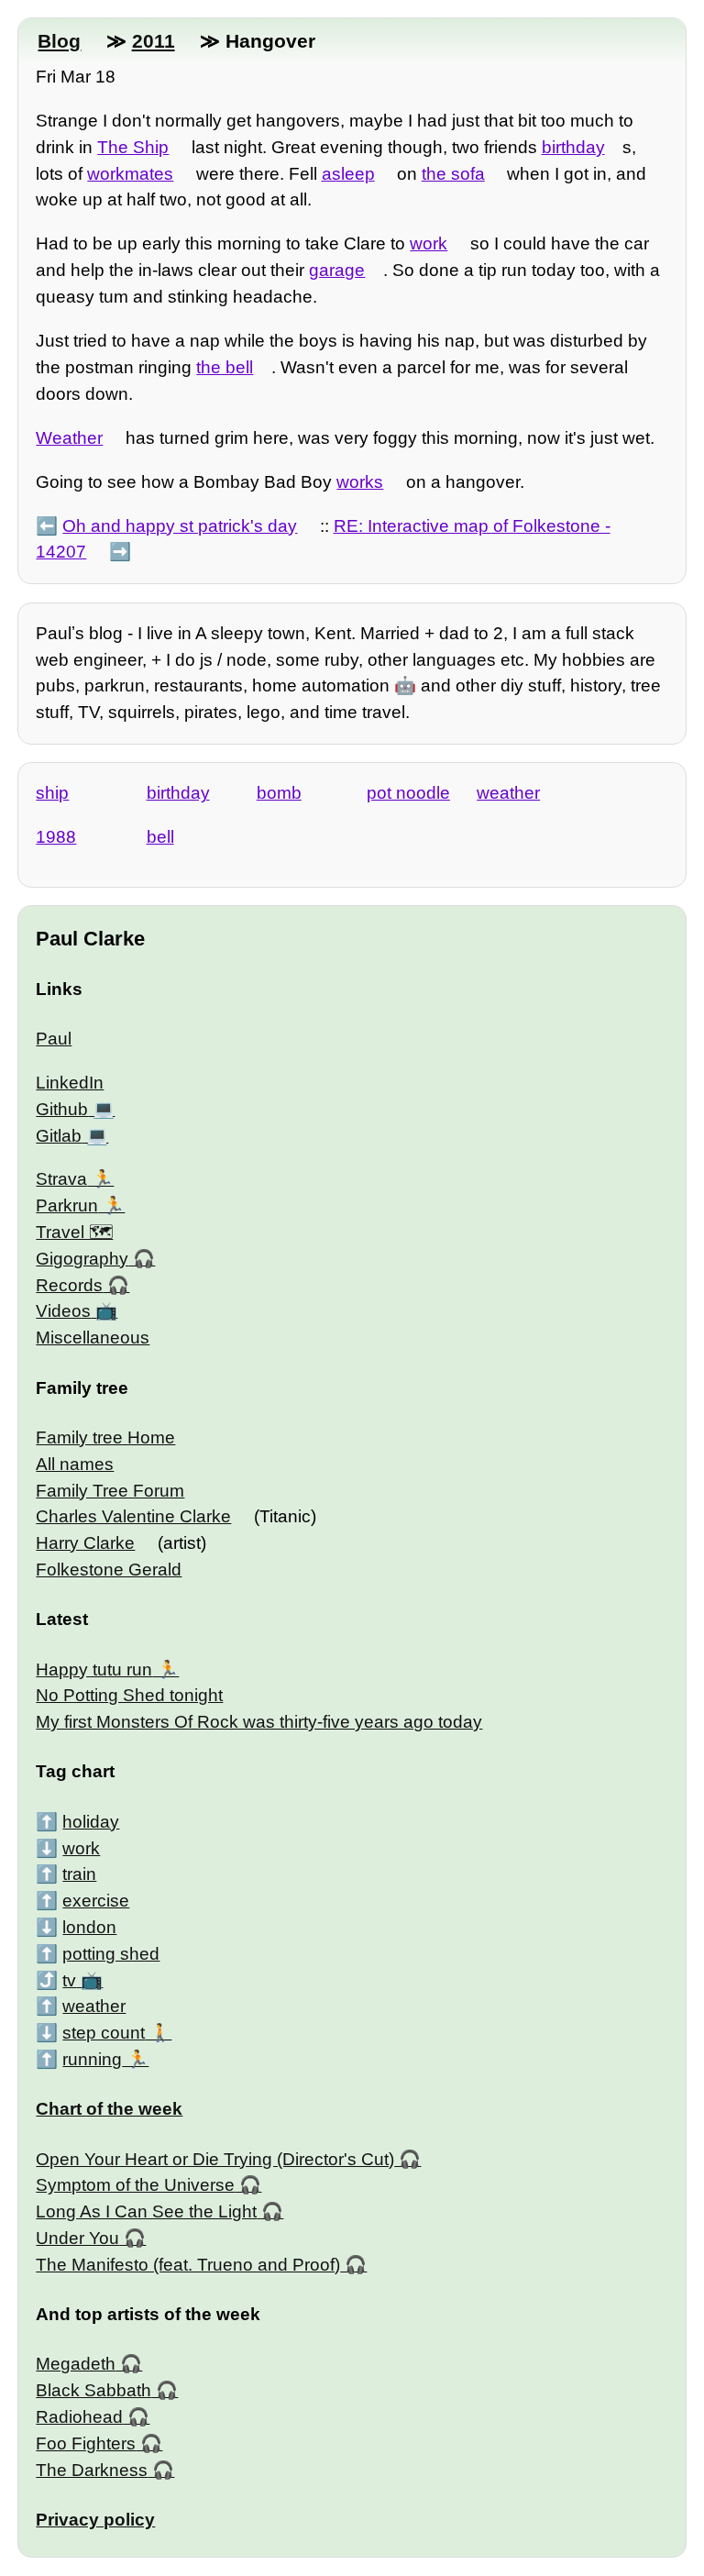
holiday (91, 1822)
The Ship (133, 147)
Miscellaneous (93, 1338)
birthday (573, 147)
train (79, 1874)
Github (62, 1109)
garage (337, 270)
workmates (130, 174)
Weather (69, 438)
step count (104, 2033)
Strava (61, 1179)
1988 (56, 837)
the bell (225, 367)
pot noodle (408, 793)
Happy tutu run (94, 1669)
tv (69, 1980)
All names (75, 1464)
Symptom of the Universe (135, 2185)
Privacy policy (95, 2520)
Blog (59, 41)
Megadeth (76, 2364)
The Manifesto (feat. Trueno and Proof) (188, 2265)
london (89, 1927)
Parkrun (67, 1205)
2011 (154, 41)
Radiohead (79, 2417)
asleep (348, 174)
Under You (77, 2238)
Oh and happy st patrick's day (180, 526)
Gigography (82, 1259)
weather (508, 793)
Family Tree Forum (110, 1491)
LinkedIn (70, 1083)
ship (52, 793)
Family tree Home (105, 1437)
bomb (279, 793)
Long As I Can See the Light (146, 2211)
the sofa (453, 174)
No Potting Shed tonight (129, 1695)
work (429, 243)
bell (160, 837)
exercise (96, 1901)
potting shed (111, 1954)
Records (69, 1285)
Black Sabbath (93, 2390)
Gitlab (59, 1136)
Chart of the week (109, 2109)
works (360, 482)
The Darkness (92, 2470)
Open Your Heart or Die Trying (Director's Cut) (215, 2159)
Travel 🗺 (74, 1232)
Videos (63, 1311)
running (92, 2059)
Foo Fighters (86, 2443)
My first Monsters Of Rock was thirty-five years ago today (259, 1722)
